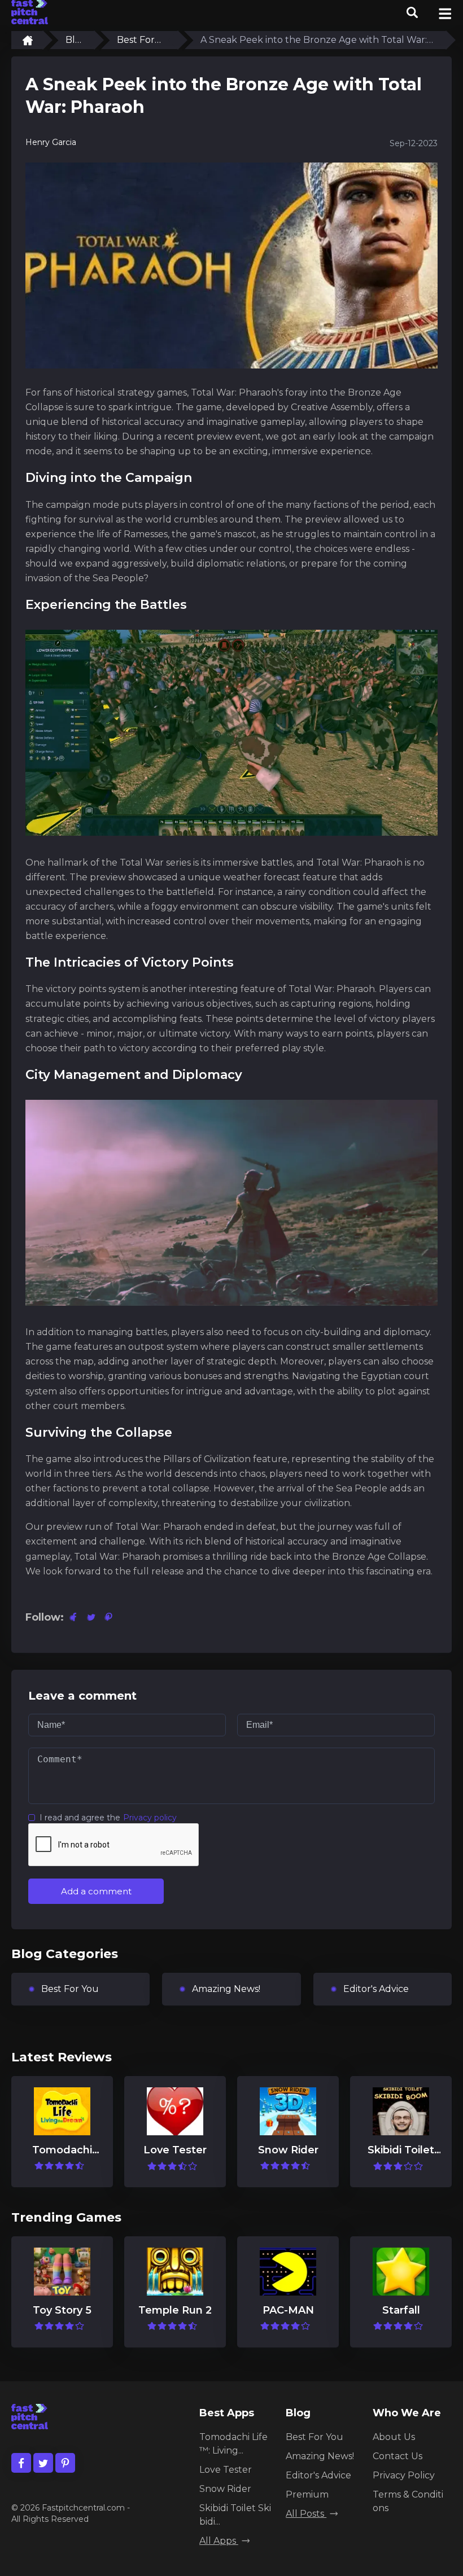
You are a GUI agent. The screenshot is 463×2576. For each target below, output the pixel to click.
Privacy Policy (404, 2475)
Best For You (136, 40)
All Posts (306, 2514)
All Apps (219, 2541)
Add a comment (96, 1891)
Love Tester (226, 2470)
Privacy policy (150, 1818)
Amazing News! (226, 1989)
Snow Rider (225, 2489)
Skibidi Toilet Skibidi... (235, 2515)
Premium (307, 2494)
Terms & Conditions (408, 2501)
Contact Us (398, 2456)
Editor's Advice (376, 1989)
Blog (73, 40)
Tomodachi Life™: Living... (233, 2444)
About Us (394, 2437)
